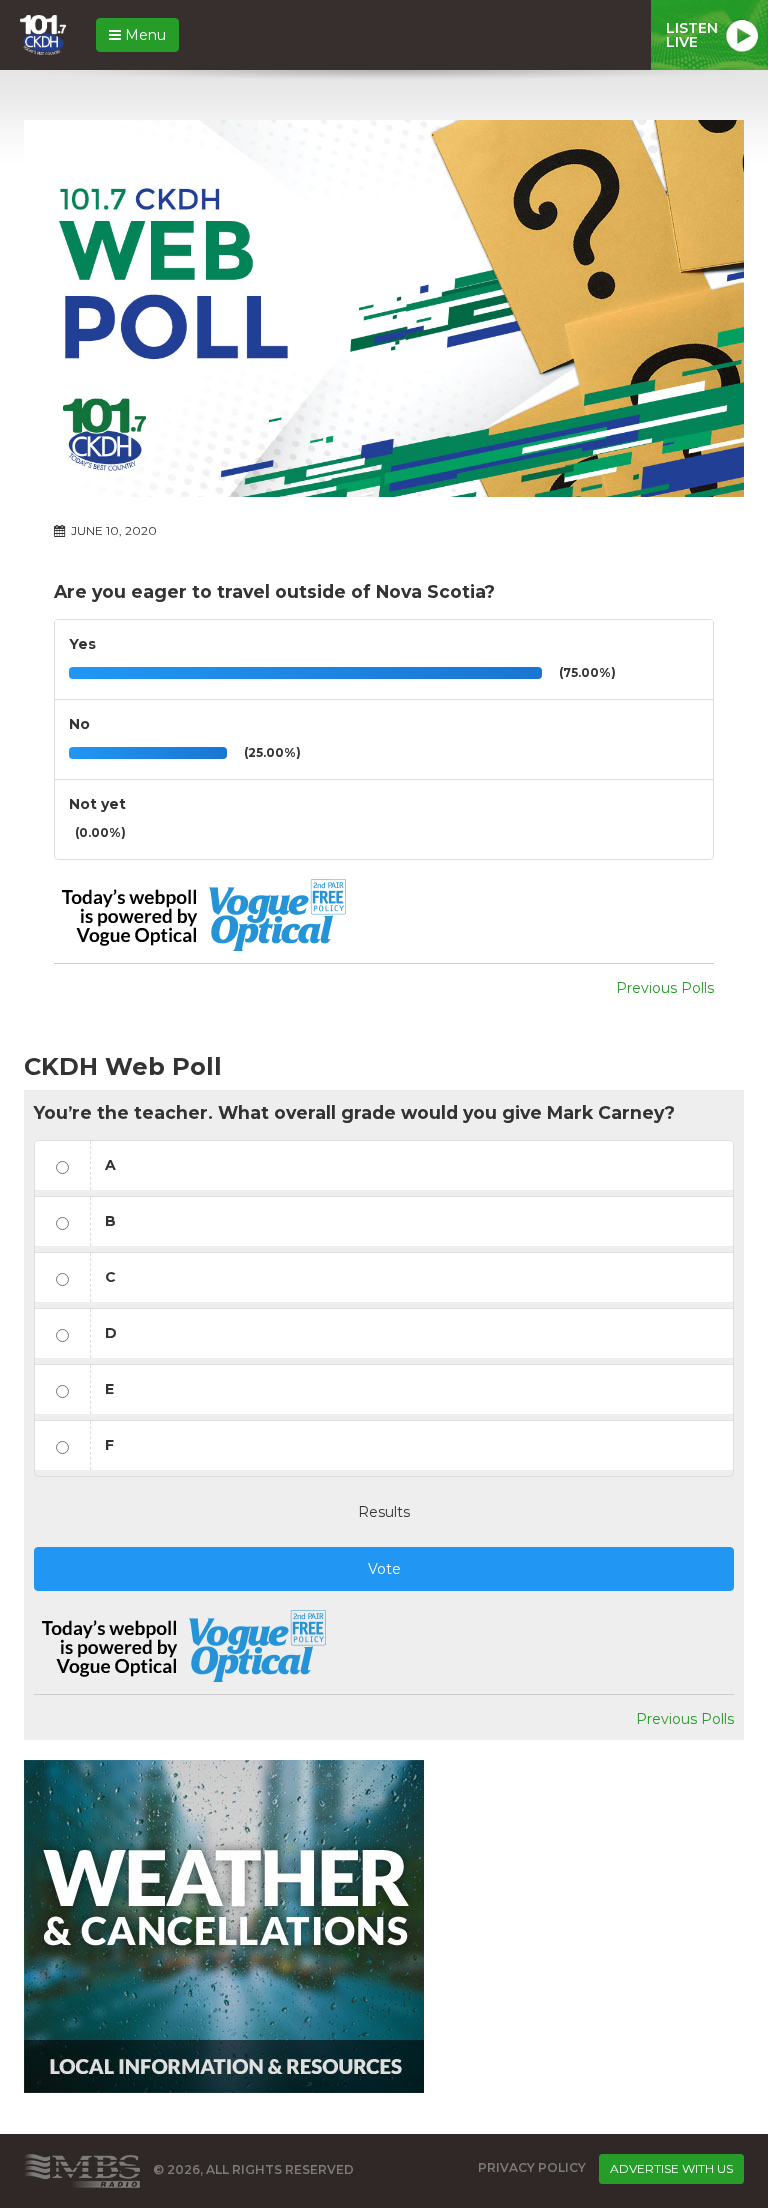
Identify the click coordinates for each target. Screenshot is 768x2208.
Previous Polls (665, 988)
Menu (143, 35)
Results (384, 1512)
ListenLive (692, 35)
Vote (384, 1569)
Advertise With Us (671, 2168)
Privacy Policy (532, 2167)
